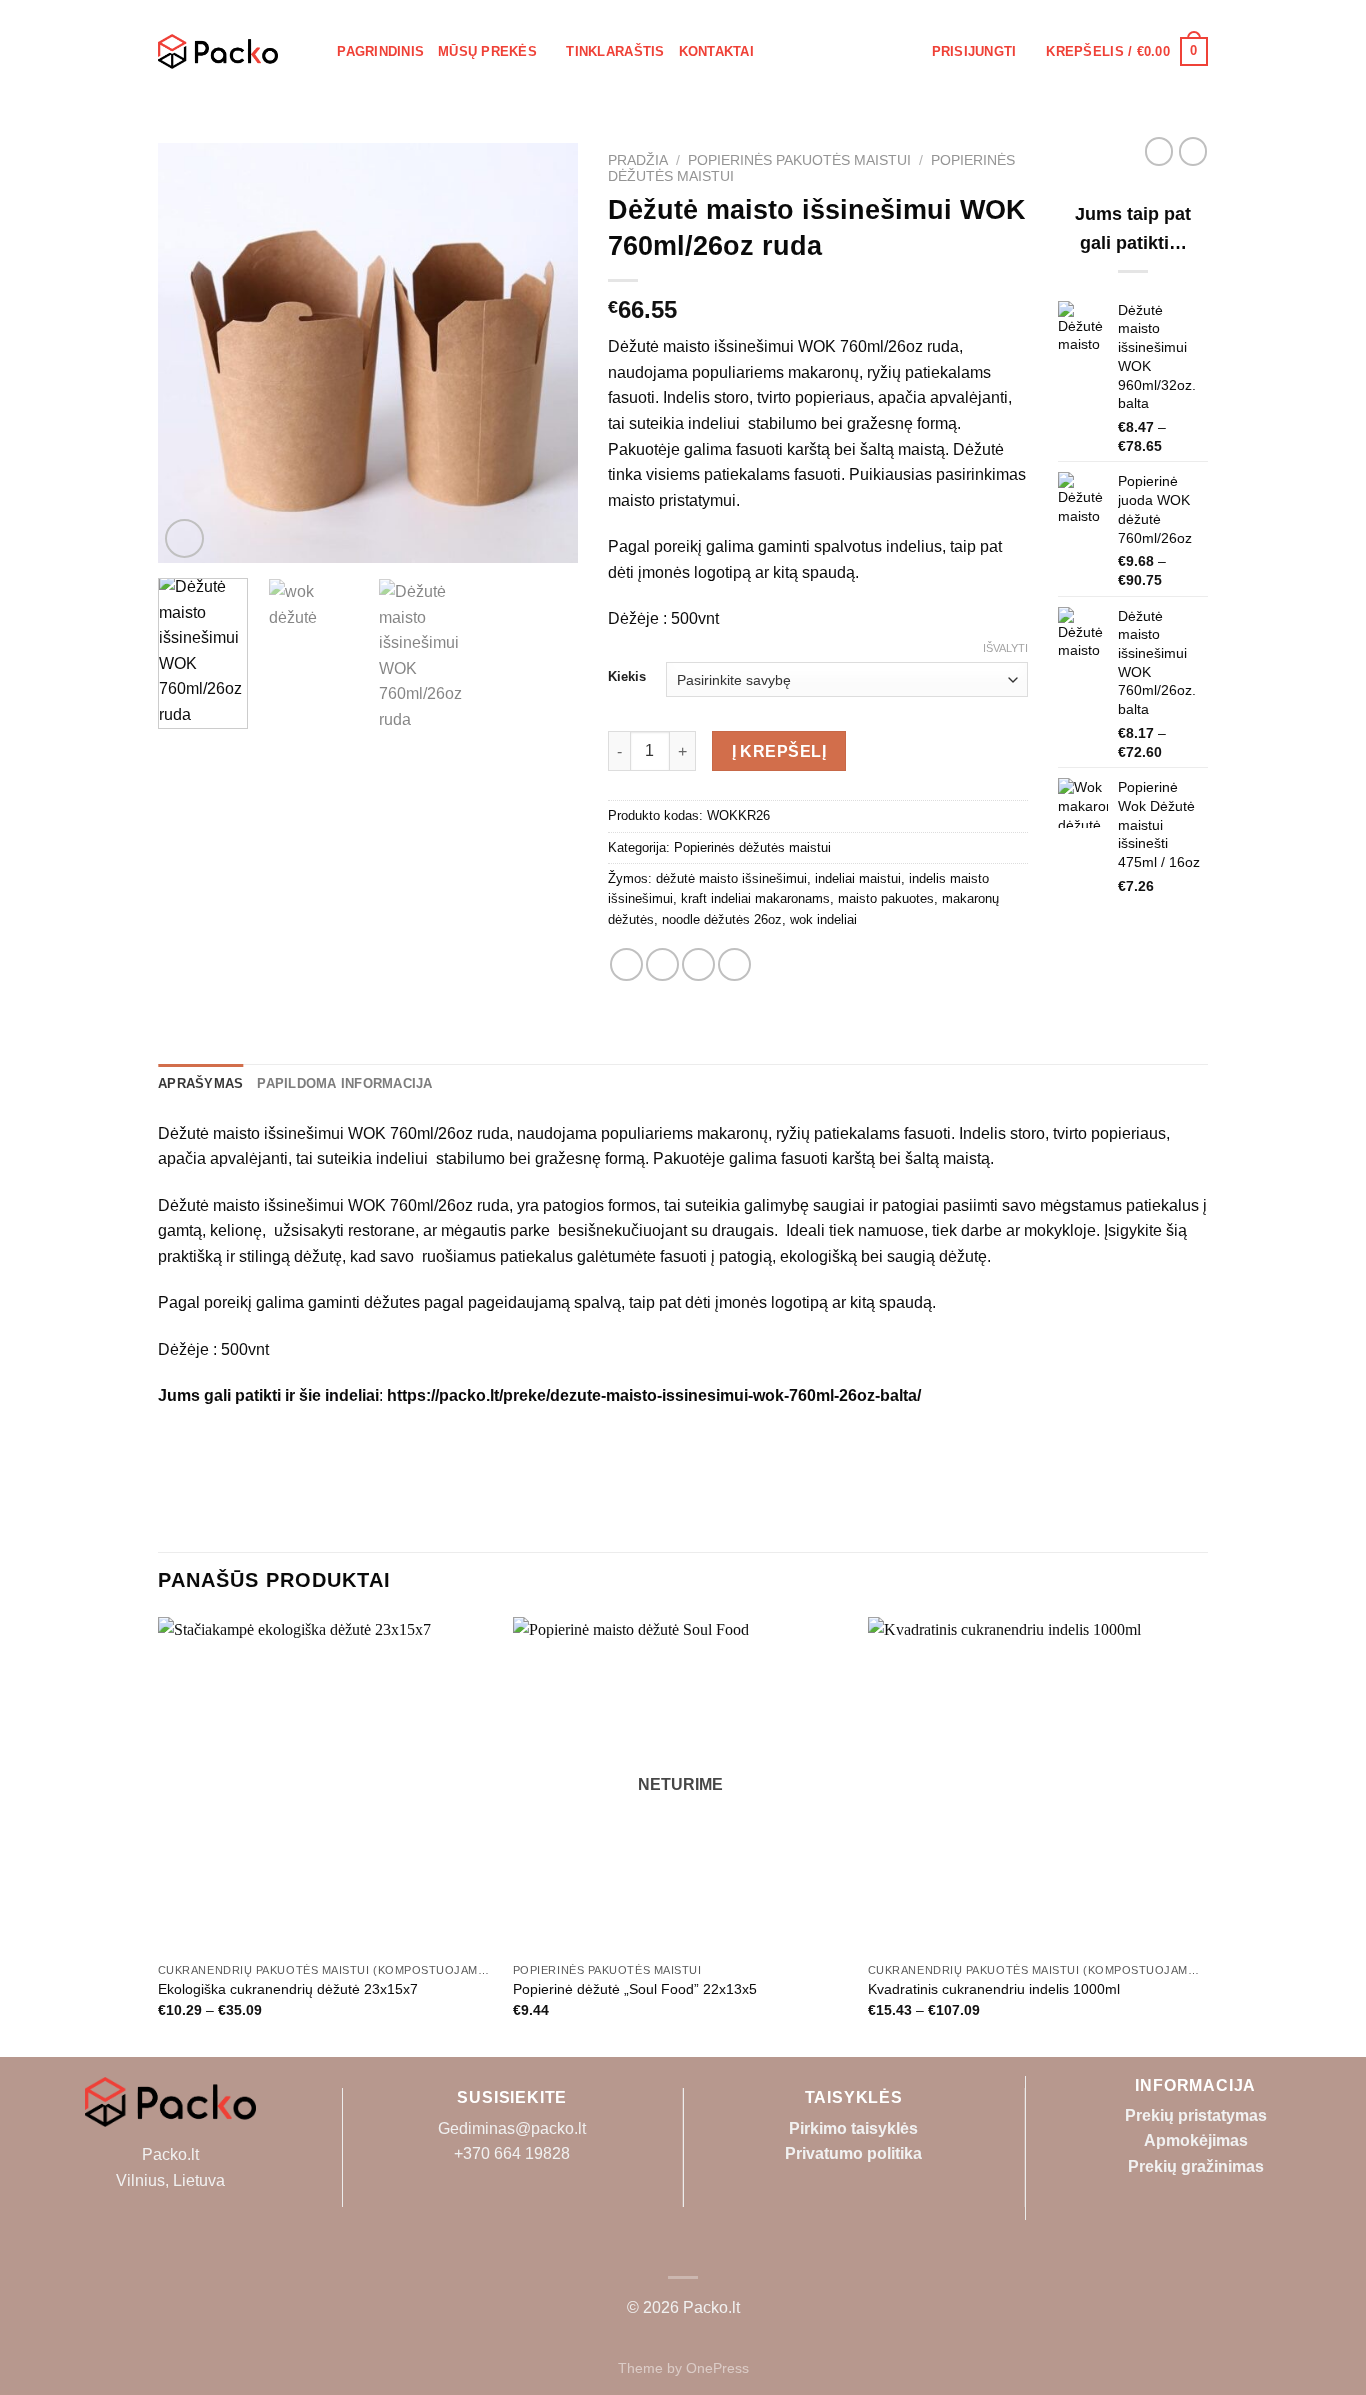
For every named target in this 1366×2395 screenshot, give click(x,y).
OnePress (717, 2368)
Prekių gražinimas (1196, 2166)
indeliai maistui (858, 878)
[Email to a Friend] (698, 964)
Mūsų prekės (487, 51)
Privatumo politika (853, 2153)
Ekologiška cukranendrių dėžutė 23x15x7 (288, 1989)
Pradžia (638, 160)
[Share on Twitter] (662, 964)
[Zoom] (184, 538)
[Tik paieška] (315, 51)
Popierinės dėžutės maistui (752, 847)
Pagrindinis (380, 51)
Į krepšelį (779, 751)
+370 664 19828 (512, 2153)
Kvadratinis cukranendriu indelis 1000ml (994, 1989)
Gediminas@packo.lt (512, 2128)
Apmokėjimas (1196, 2140)
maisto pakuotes (886, 898)
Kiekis (627, 677)
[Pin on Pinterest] (734, 964)
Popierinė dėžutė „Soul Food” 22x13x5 (635, 1989)
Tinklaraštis (615, 51)
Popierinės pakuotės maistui (799, 160)
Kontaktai (716, 51)
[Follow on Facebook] (683, 2247)
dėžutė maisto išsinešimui (731, 878)
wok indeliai (823, 919)
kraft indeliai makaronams (755, 898)
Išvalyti (1005, 648)
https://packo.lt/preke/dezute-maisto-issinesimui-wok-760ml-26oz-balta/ (654, 1395)
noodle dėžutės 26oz (722, 919)
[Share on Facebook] (626, 964)
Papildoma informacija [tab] (344, 1083)
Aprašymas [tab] (200, 1083)
